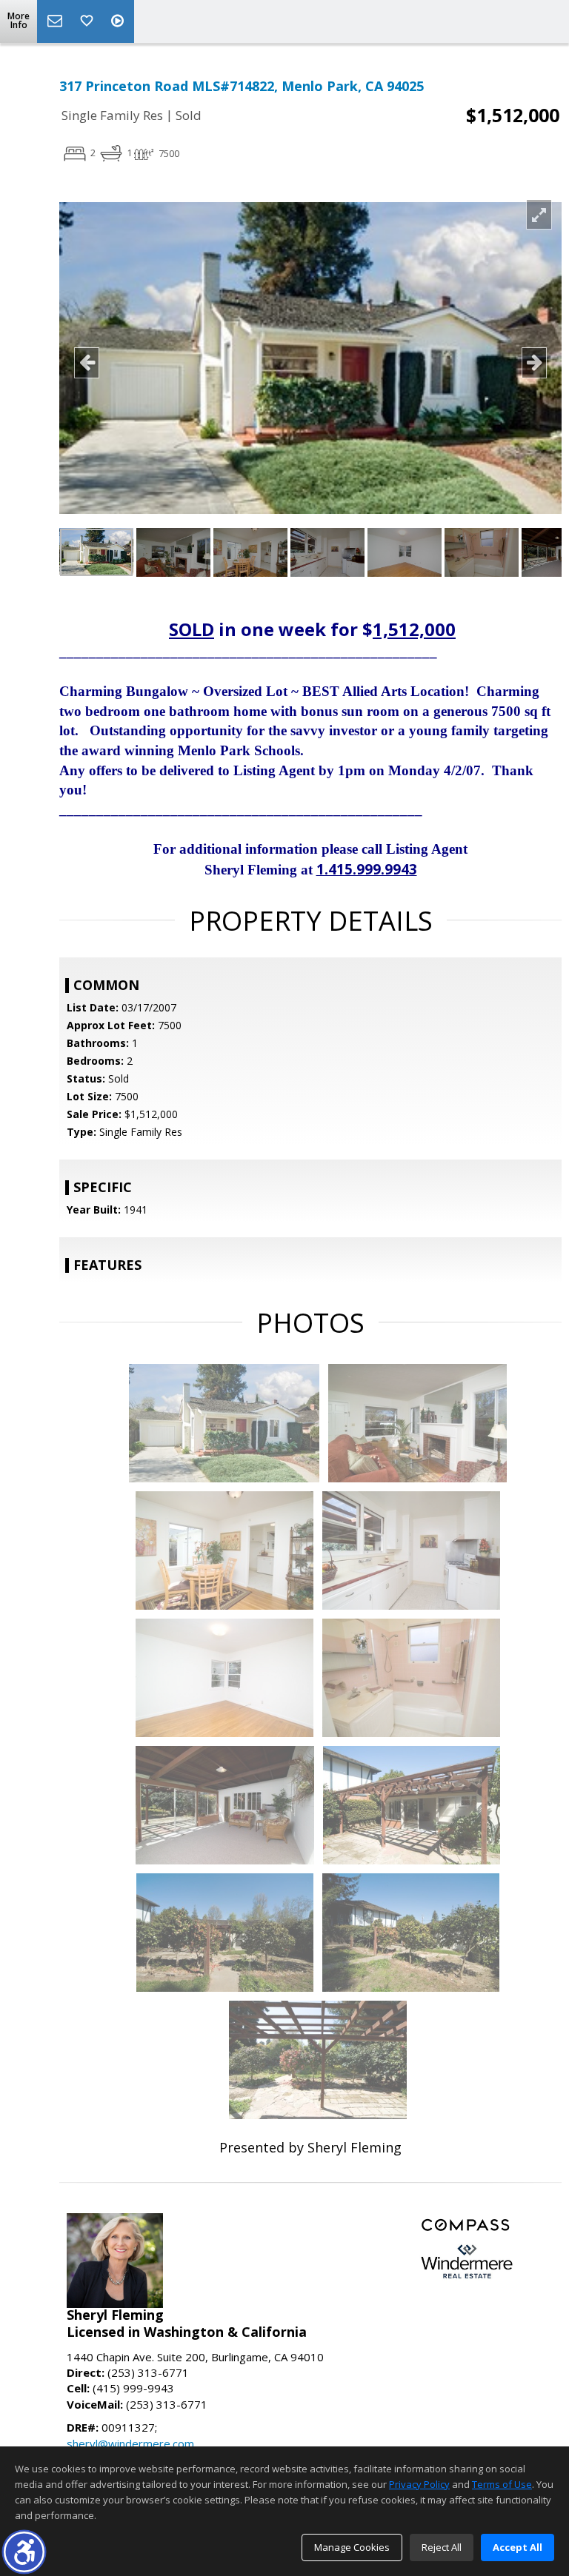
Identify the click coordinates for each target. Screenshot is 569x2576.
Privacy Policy (419, 2484)
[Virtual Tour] (119, 21)
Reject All (442, 2547)
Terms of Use (502, 2484)
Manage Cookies (352, 2547)
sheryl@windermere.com (130, 2443)
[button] (24, 2552)
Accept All (518, 2547)
